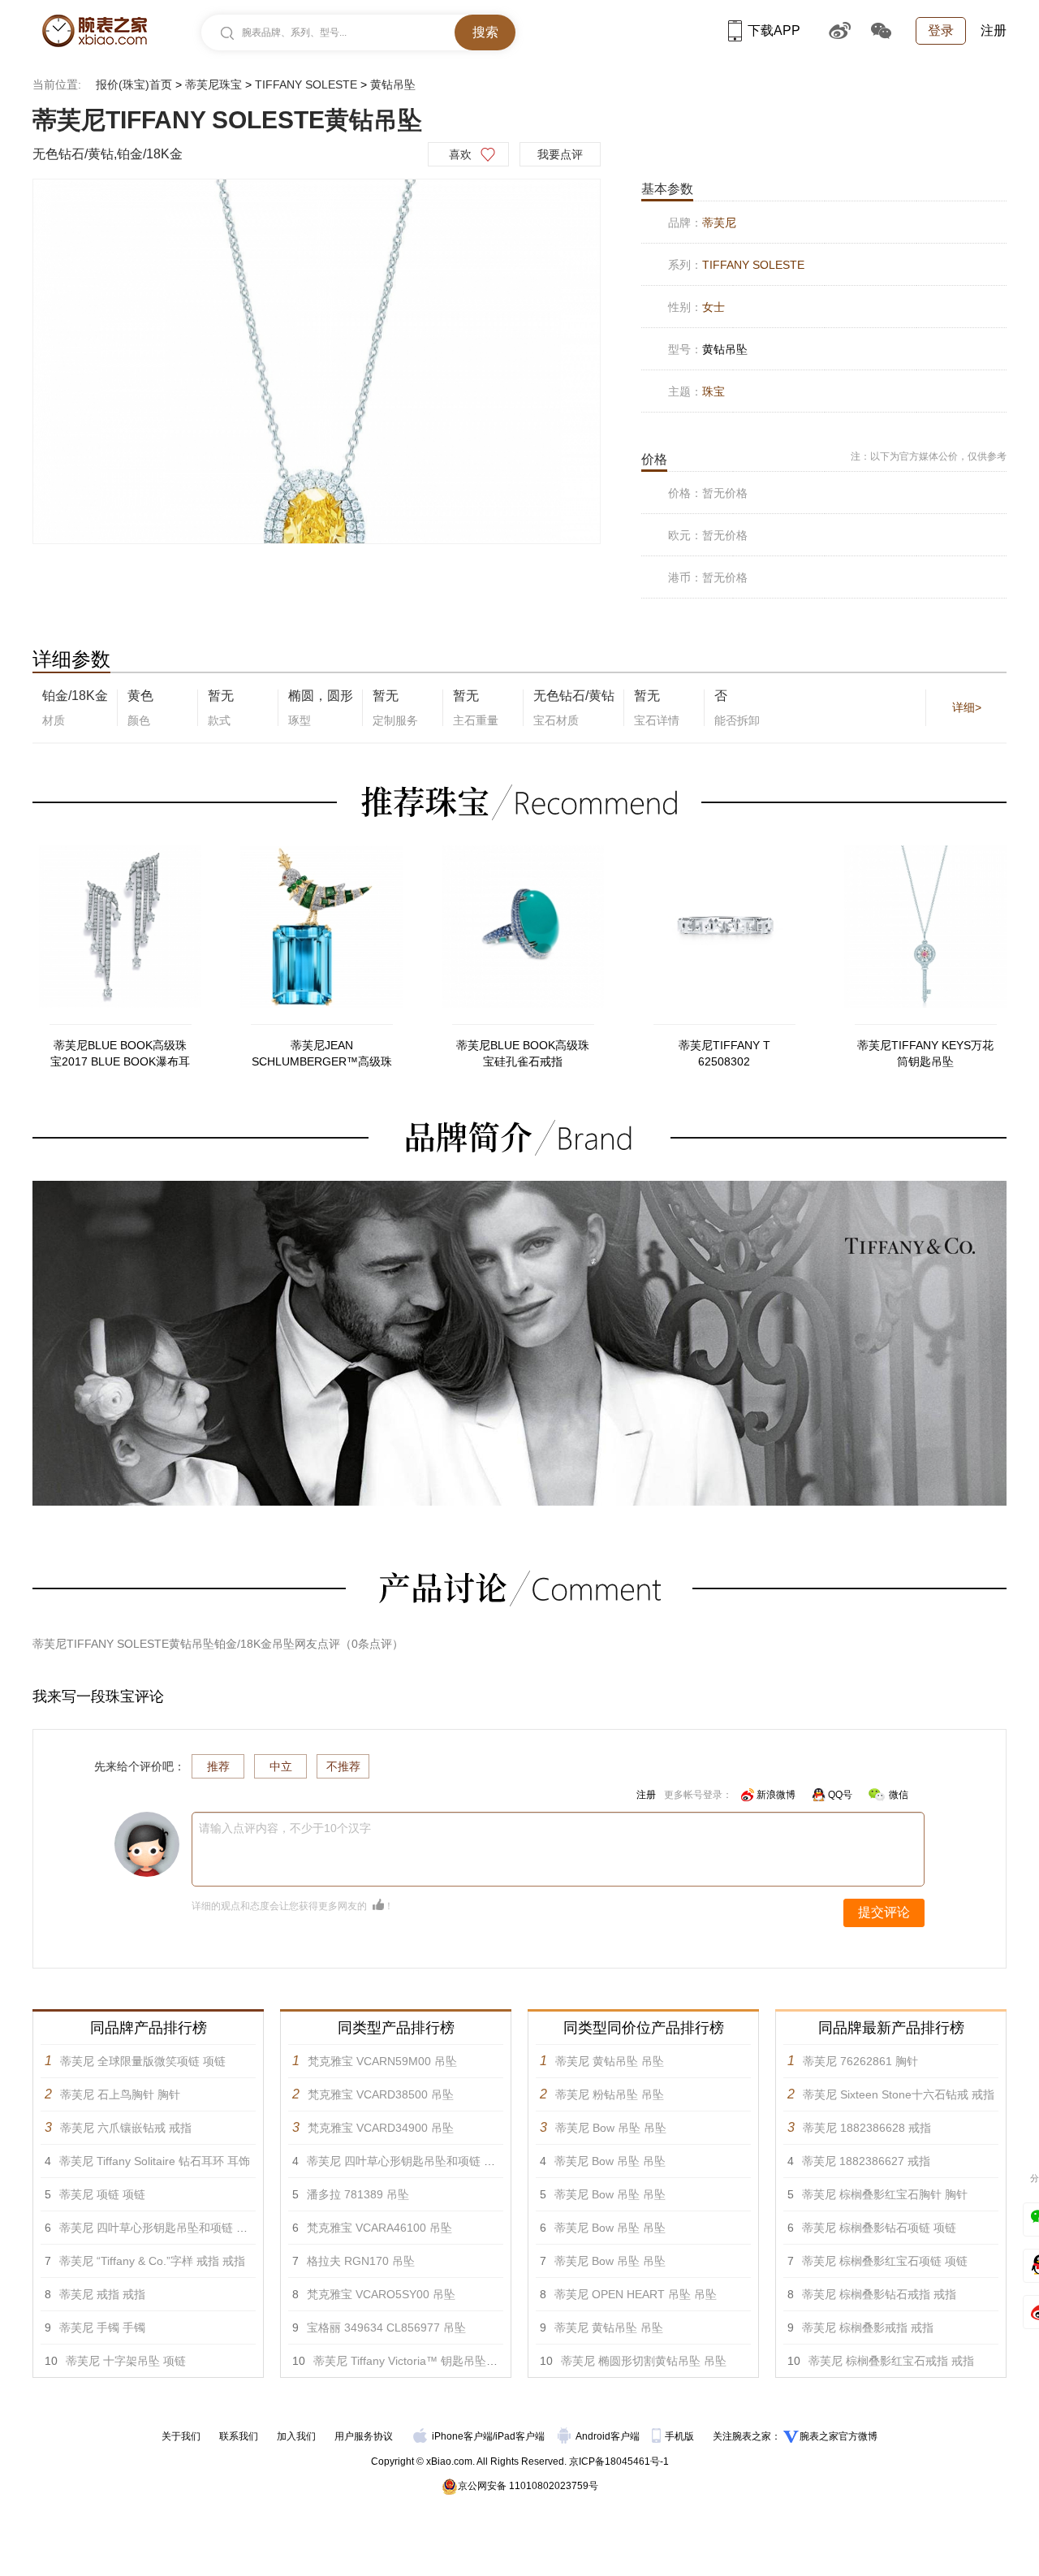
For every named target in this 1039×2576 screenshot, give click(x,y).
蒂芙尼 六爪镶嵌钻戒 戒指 (126, 2128)
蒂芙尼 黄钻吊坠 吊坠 (610, 2061)
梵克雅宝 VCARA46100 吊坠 (379, 2228)
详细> (967, 707)
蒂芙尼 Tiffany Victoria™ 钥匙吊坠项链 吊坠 (424, 2361)
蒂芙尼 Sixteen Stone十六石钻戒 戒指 (899, 2094)
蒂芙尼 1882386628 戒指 (867, 2128)
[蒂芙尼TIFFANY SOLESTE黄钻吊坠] (317, 362)
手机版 (681, 2436)
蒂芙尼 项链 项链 (102, 2194)
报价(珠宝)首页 (134, 84)
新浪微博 (776, 1795)
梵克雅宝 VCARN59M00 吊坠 (382, 2061)
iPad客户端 (520, 2436)
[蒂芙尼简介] (519, 1188)
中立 (281, 1766)
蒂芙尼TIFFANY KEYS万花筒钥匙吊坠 (925, 1053)
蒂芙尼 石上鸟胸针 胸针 (120, 2094)
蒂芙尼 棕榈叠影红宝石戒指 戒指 (891, 2361)
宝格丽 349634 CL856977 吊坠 (386, 2327)
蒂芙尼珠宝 (213, 84)
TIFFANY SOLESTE (306, 84)
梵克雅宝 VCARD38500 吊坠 (381, 2094)
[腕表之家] (95, 31)
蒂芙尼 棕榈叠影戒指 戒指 (868, 2327)
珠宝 (714, 391)
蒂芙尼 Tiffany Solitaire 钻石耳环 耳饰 (155, 2161)
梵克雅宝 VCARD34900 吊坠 (381, 2128)
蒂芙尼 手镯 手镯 (102, 2327)
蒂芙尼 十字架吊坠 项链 (126, 2361)
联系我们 (239, 2436)
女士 (714, 307)
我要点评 (560, 154)
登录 (941, 30)
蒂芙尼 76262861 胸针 (860, 2061)
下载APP (774, 30)
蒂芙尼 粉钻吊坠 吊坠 (610, 2094)
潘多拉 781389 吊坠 (358, 2194)
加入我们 (296, 2436)
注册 (994, 30)
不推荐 (343, 1766)
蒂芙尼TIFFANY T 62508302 (724, 1053)
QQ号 (840, 1795)
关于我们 (181, 2436)
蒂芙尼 (719, 223)
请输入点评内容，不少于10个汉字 (285, 1828)
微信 (899, 1795)
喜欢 (460, 154)
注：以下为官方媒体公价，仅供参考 (929, 456)
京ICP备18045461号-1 (619, 2461)
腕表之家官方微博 (839, 2436)
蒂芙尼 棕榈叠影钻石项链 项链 (879, 2228)
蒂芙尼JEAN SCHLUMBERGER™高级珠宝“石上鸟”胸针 (322, 1054)
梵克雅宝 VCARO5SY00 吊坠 (381, 2294)
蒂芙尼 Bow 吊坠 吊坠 (611, 2128)
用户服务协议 (364, 2436)
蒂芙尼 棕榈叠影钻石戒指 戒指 (879, 2294)
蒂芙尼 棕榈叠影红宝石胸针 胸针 (885, 2194)
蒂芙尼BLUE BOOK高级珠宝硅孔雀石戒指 (523, 1053)
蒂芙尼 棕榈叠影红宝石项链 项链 (885, 2261)
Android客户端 (609, 2436)
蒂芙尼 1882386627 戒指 (866, 2161)
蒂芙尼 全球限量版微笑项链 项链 (143, 2061)
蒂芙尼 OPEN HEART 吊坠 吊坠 (636, 2294)
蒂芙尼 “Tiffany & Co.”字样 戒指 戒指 (152, 2261)
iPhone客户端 (462, 2436)
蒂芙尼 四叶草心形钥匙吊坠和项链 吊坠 (159, 2228)
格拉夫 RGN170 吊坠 (361, 2261)
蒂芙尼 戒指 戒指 (102, 2294)
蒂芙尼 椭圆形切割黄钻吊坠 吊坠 (644, 2361)
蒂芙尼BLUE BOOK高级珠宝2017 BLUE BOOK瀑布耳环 (120, 1054)
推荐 (218, 1766)
